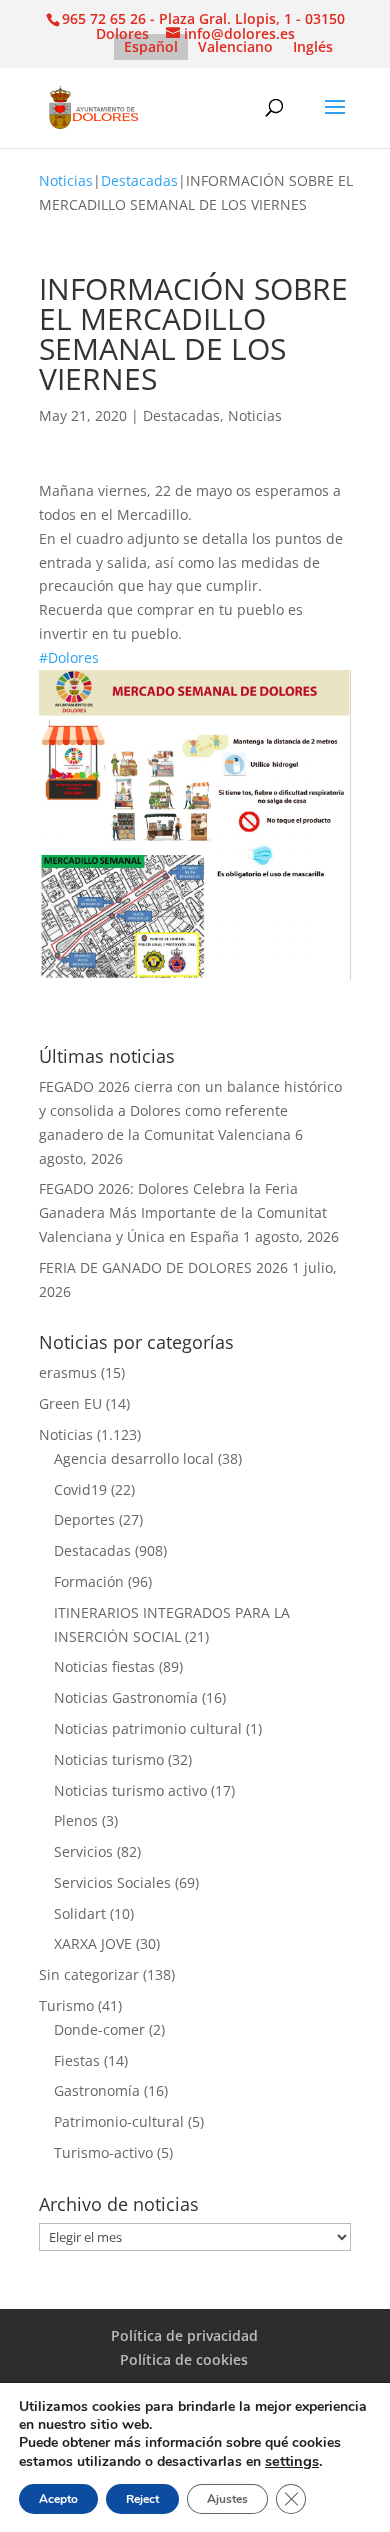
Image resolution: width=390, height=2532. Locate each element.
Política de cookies (184, 2359)
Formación (89, 1581)
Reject (142, 2499)
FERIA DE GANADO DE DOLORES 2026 (163, 1267)
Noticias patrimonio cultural (148, 1728)
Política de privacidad (184, 2335)
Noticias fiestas (104, 1666)
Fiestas (77, 2060)
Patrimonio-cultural (119, 2121)
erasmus (68, 1372)
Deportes (84, 1519)
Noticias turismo (109, 1759)
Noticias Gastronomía (126, 1697)
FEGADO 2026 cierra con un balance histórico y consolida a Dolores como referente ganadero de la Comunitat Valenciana (190, 1110)
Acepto (58, 2499)
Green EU (70, 1403)
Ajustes (227, 2499)
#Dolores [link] (69, 657)
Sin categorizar (89, 1974)
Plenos (76, 1820)
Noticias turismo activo (130, 1790)
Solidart (80, 1913)
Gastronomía (97, 2090)
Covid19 (80, 1489)
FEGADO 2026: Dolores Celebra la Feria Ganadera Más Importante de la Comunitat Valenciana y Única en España (183, 1212)
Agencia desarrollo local (134, 1458)
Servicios (83, 1851)
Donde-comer (99, 2029)
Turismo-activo (103, 2152)
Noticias (66, 180)
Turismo (66, 2005)
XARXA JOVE (93, 1943)
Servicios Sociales (112, 1882)
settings (292, 2461)
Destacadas (139, 180)
